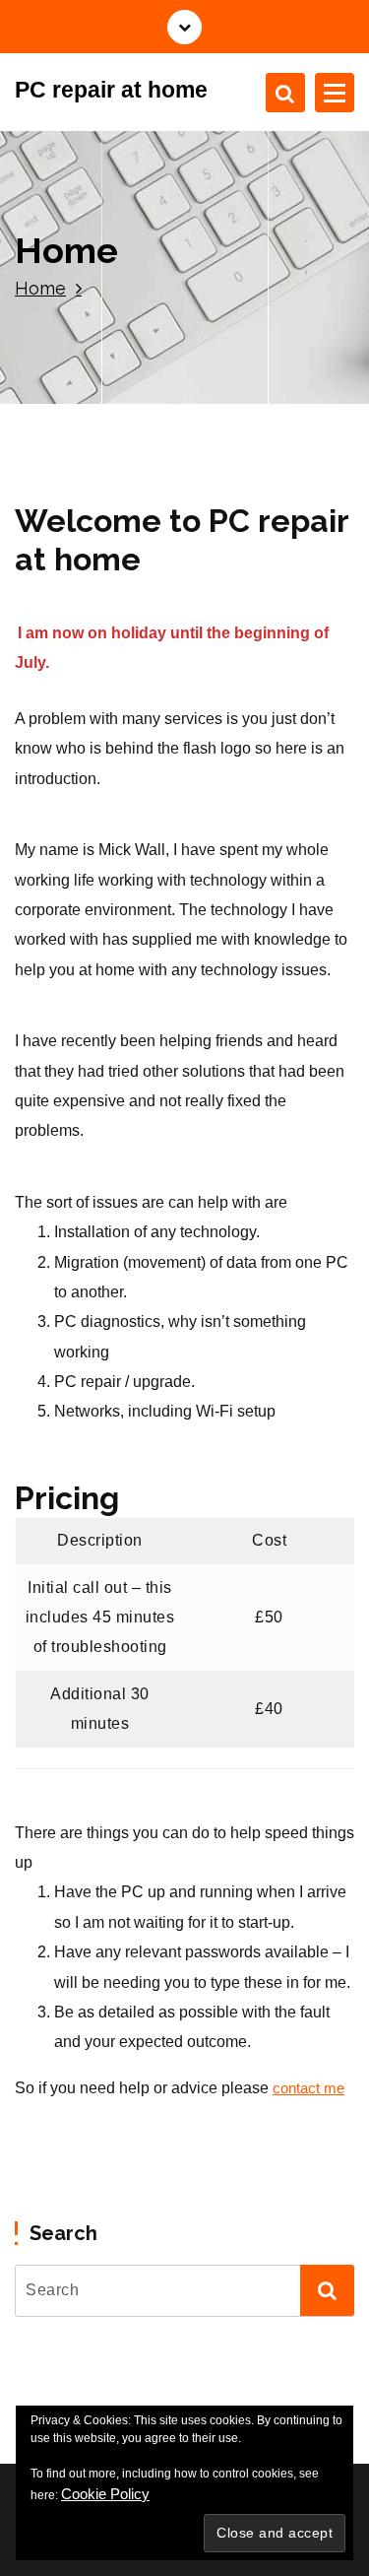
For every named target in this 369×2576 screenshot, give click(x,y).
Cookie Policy (105, 2494)
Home (40, 288)
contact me (308, 2088)
